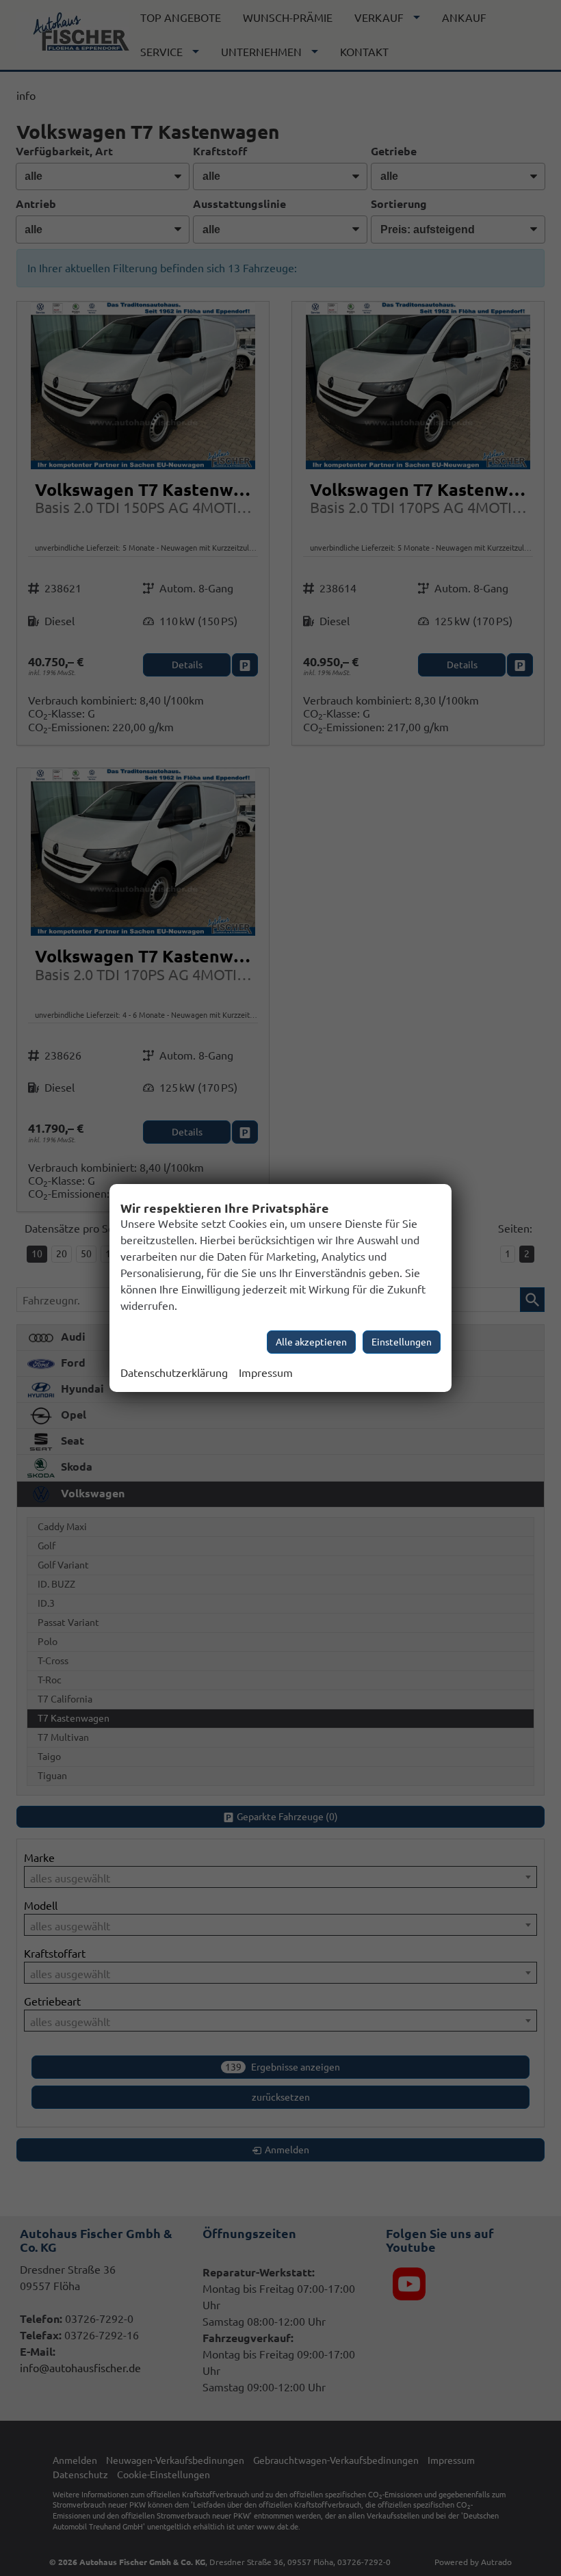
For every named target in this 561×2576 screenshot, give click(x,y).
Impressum (266, 1373)
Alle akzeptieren (311, 1342)
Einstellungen (402, 1342)
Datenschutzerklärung (174, 1373)
